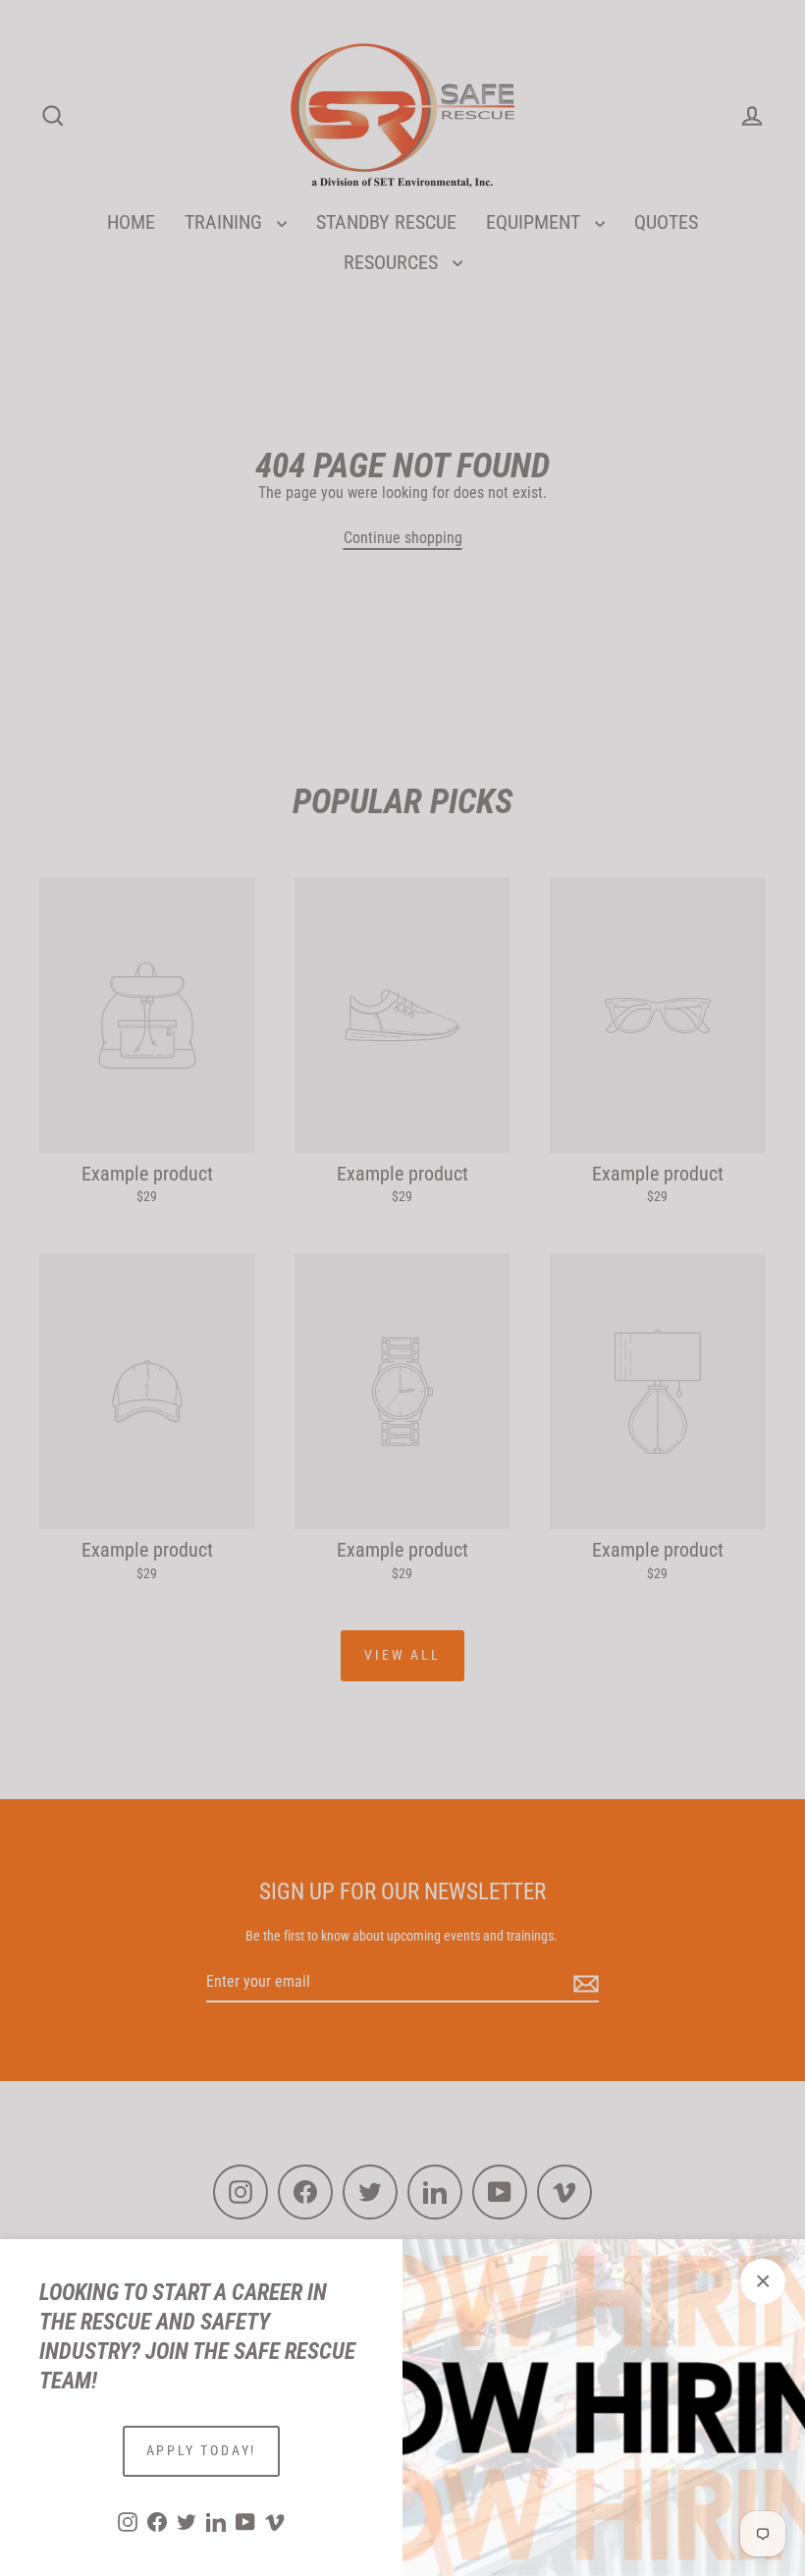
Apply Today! (202, 2450)
